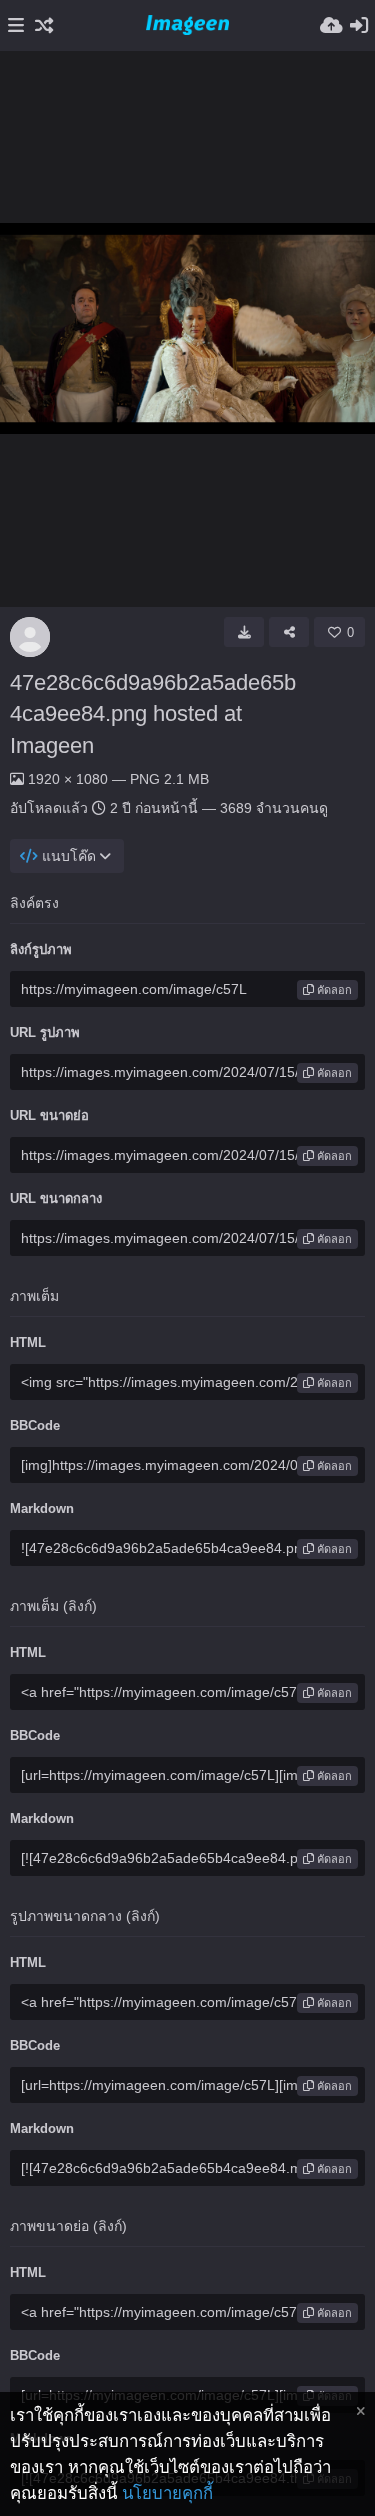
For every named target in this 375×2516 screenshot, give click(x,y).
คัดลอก (333, 990)
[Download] (244, 632)
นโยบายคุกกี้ (167, 2493)
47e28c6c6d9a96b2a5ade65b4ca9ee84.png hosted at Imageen (153, 714)
